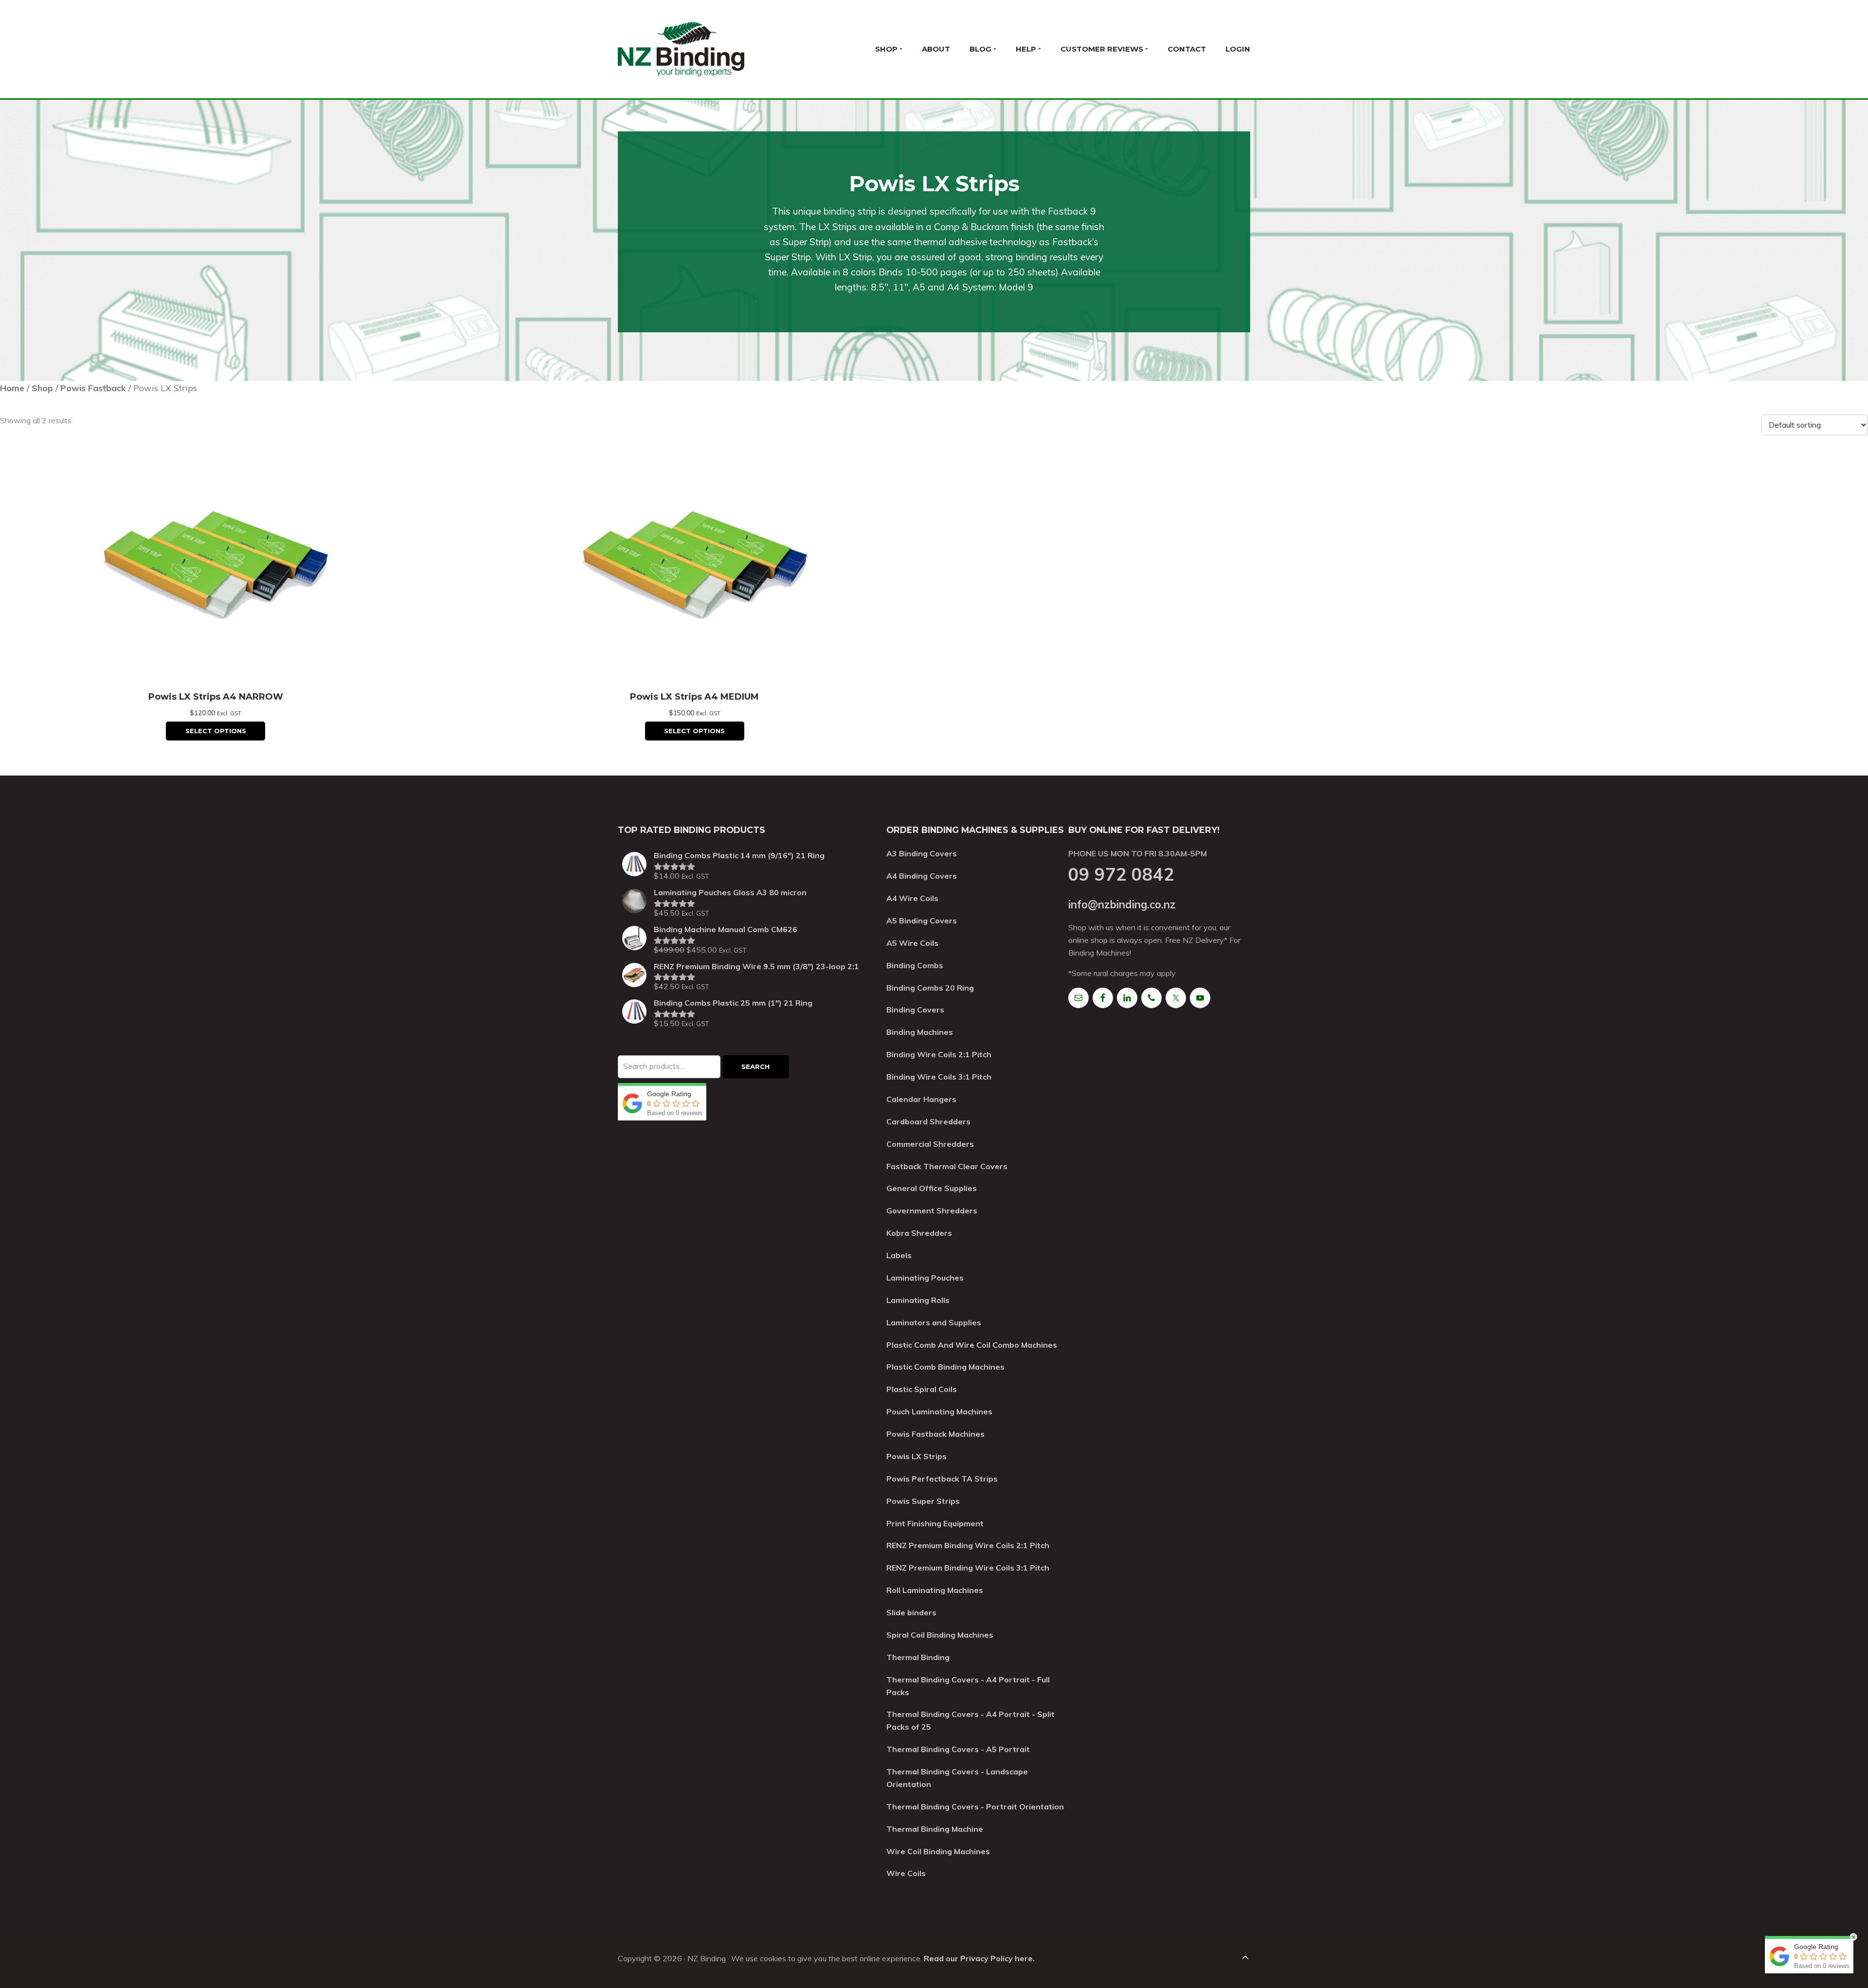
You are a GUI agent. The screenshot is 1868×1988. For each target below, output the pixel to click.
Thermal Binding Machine (935, 1829)
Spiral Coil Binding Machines (940, 1635)
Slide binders (911, 1612)
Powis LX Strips (916, 1456)
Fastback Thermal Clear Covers (947, 1166)
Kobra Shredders (919, 1233)
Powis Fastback (93, 388)
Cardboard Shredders (928, 1121)
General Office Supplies (932, 1188)
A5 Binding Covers (922, 921)
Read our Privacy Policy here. (979, 1958)
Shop (42, 388)
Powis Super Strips (923, 1501)
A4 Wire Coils (912, 898)
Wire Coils (906, 1873)
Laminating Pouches (925, 1278)
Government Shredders (932, 1211)
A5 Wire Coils (912, 943)
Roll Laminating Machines (935, 1590)
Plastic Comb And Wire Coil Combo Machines (972, 1345)
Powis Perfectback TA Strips (942, 1479)
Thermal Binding (918, 1657)
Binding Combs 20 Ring (930, 988)
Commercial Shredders (930, 1144)
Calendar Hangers (921, 1099)
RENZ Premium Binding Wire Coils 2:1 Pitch (968, 1545)
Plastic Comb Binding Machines (945, 1367)
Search (755, 1066)
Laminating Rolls (918, 1300)
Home (12, 388)
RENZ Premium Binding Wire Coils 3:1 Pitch (968, 1568)
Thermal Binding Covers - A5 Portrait (958, 1749)
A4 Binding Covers (922, 876)
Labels (899, 1255)
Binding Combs (915, 965)
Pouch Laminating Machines (939, 1411)
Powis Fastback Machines (935, 1434)
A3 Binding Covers (922, 853)
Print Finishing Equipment (935, 1523)
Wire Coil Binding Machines (938, 1851)
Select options (216, 731)
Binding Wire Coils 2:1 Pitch (939, 1054)
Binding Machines (920, 1032)
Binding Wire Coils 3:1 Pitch (939, 1077)
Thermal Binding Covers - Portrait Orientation (975, 1807)
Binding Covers (915, 1010)
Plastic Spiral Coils (922, 1389)
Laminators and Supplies (934, 1322)
